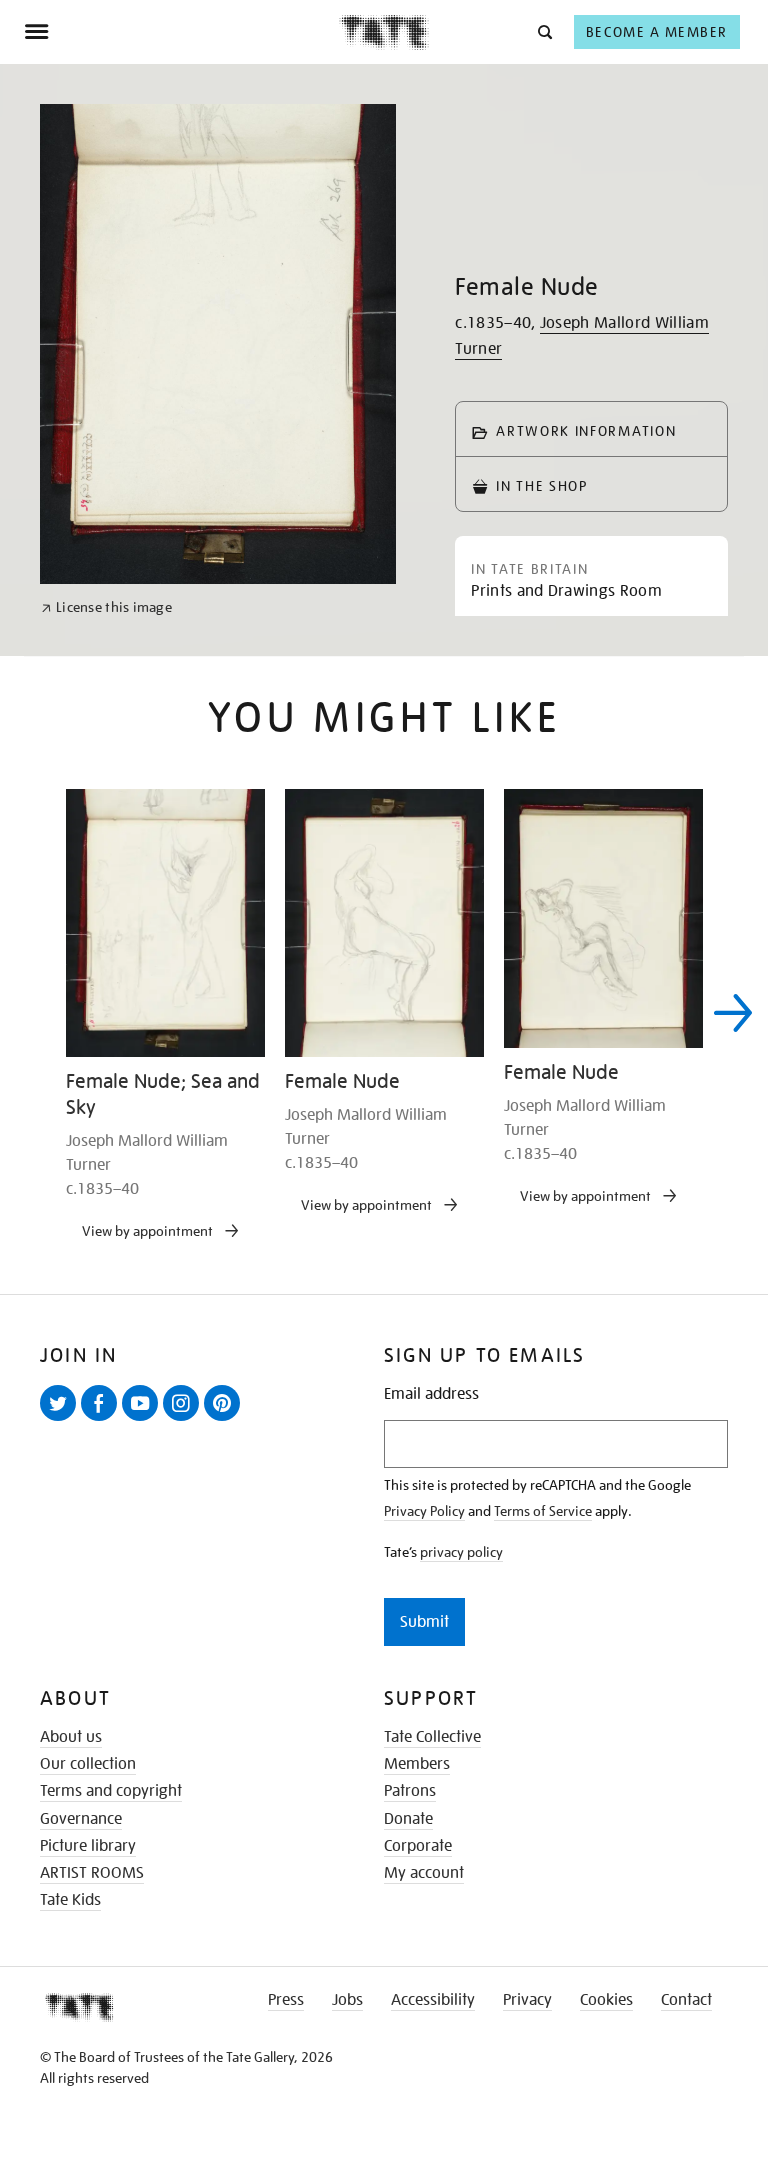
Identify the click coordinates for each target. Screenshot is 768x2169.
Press (286, 2000)
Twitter (62, 1420)
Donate (408, 1819)
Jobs (347, 2000)
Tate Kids (70, 1900)
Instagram (185, 1420)
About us (71, 1737)
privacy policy (461, 1552)
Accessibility (433, 2000)
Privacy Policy (424, 1511)
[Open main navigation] (181, 32)
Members (417, 1764)
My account (424, 1873)
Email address (431, 1394)
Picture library (88, 1846)
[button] (543, 31)
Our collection (88, 1764)
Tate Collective (432, 1737)
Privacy (527, 2000)
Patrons (410, 1791)
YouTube (144, 1420)
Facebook (103, 1420)
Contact (686, 2000)
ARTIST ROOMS (92, 1873)
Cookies (606, 2000)
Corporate (418, 1846)
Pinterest (226, 1420)
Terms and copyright (111, 1791)
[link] (106, 607)
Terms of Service (543, 1511)
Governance (81, 1819)
